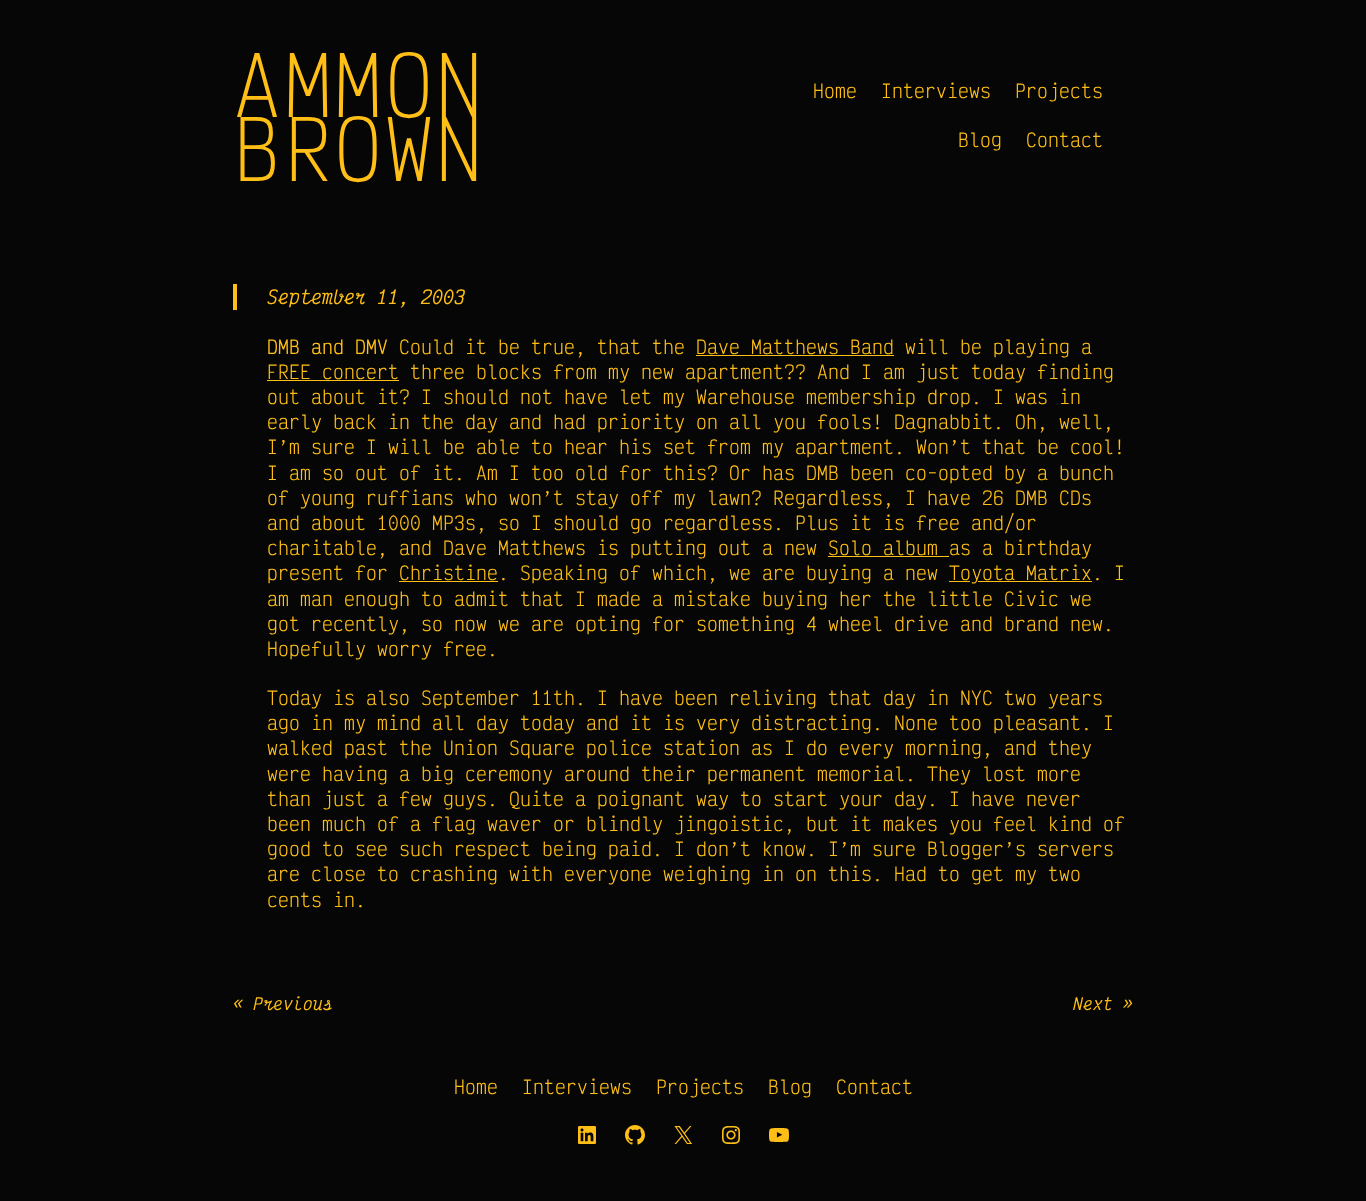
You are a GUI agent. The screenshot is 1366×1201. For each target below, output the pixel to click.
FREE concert (333, 371)
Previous (293, 1003)
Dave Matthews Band (795, 346)
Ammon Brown (359, 115)
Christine (448, 572)
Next (1093, 1003)
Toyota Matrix (1020, 572)
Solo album (888, 547)
